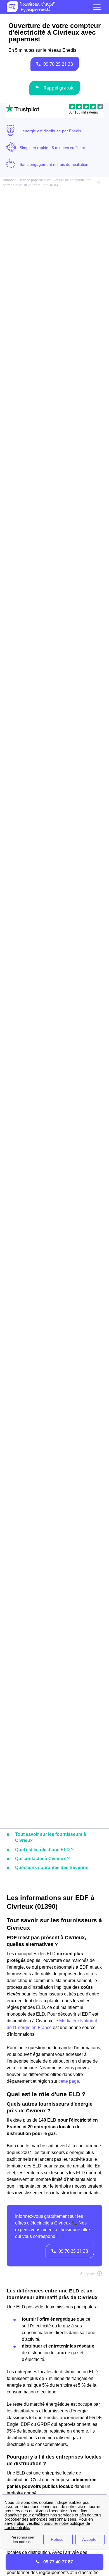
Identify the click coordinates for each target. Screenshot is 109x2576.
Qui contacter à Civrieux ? (42, 1859)
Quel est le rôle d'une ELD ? (44, 1850)
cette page (69, 2081)
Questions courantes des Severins (52, 1868)
